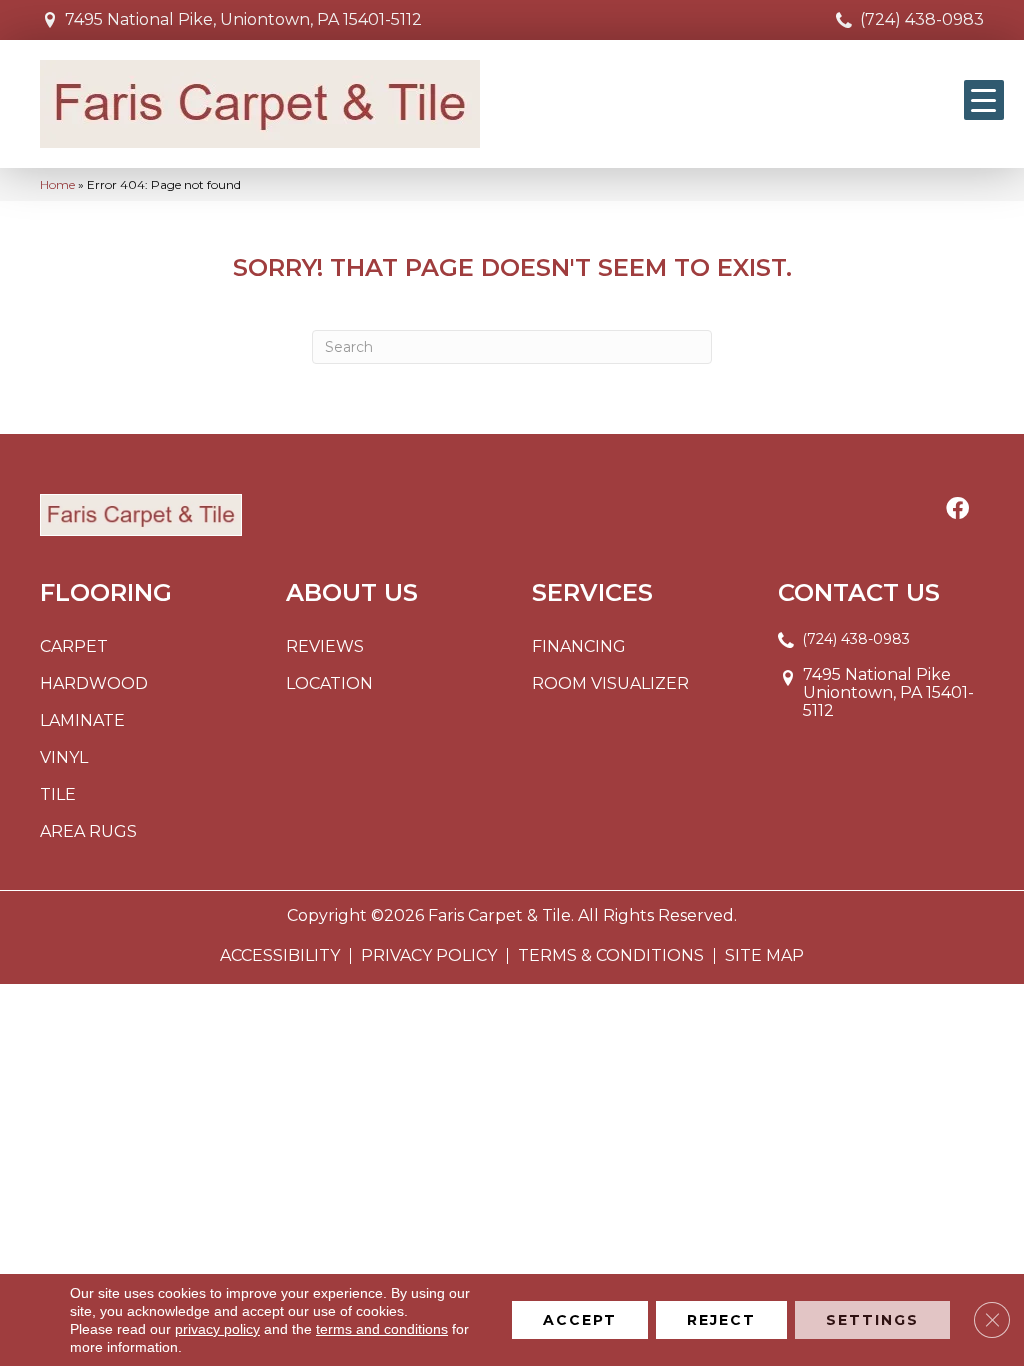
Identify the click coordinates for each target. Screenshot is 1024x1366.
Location (329, 683)
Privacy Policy (429, 956)
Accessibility (280, 956)
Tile (58, 794)
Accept (580, 1320)
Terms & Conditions (611, 956)
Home (57, 184)
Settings (872, 1320)
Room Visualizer (610, 683)
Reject (721, 1320)
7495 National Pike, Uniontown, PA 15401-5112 (243, 19)
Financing (579, 646)
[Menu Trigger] (984, 100)
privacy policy (217, 1329)
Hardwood (94, 683)
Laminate (82, 720)
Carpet (74, 646)
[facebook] (957, 509)
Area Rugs (88, 831)
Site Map (764, 956)
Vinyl (64, 757)
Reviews (325, 646)
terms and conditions (382, 1329)
